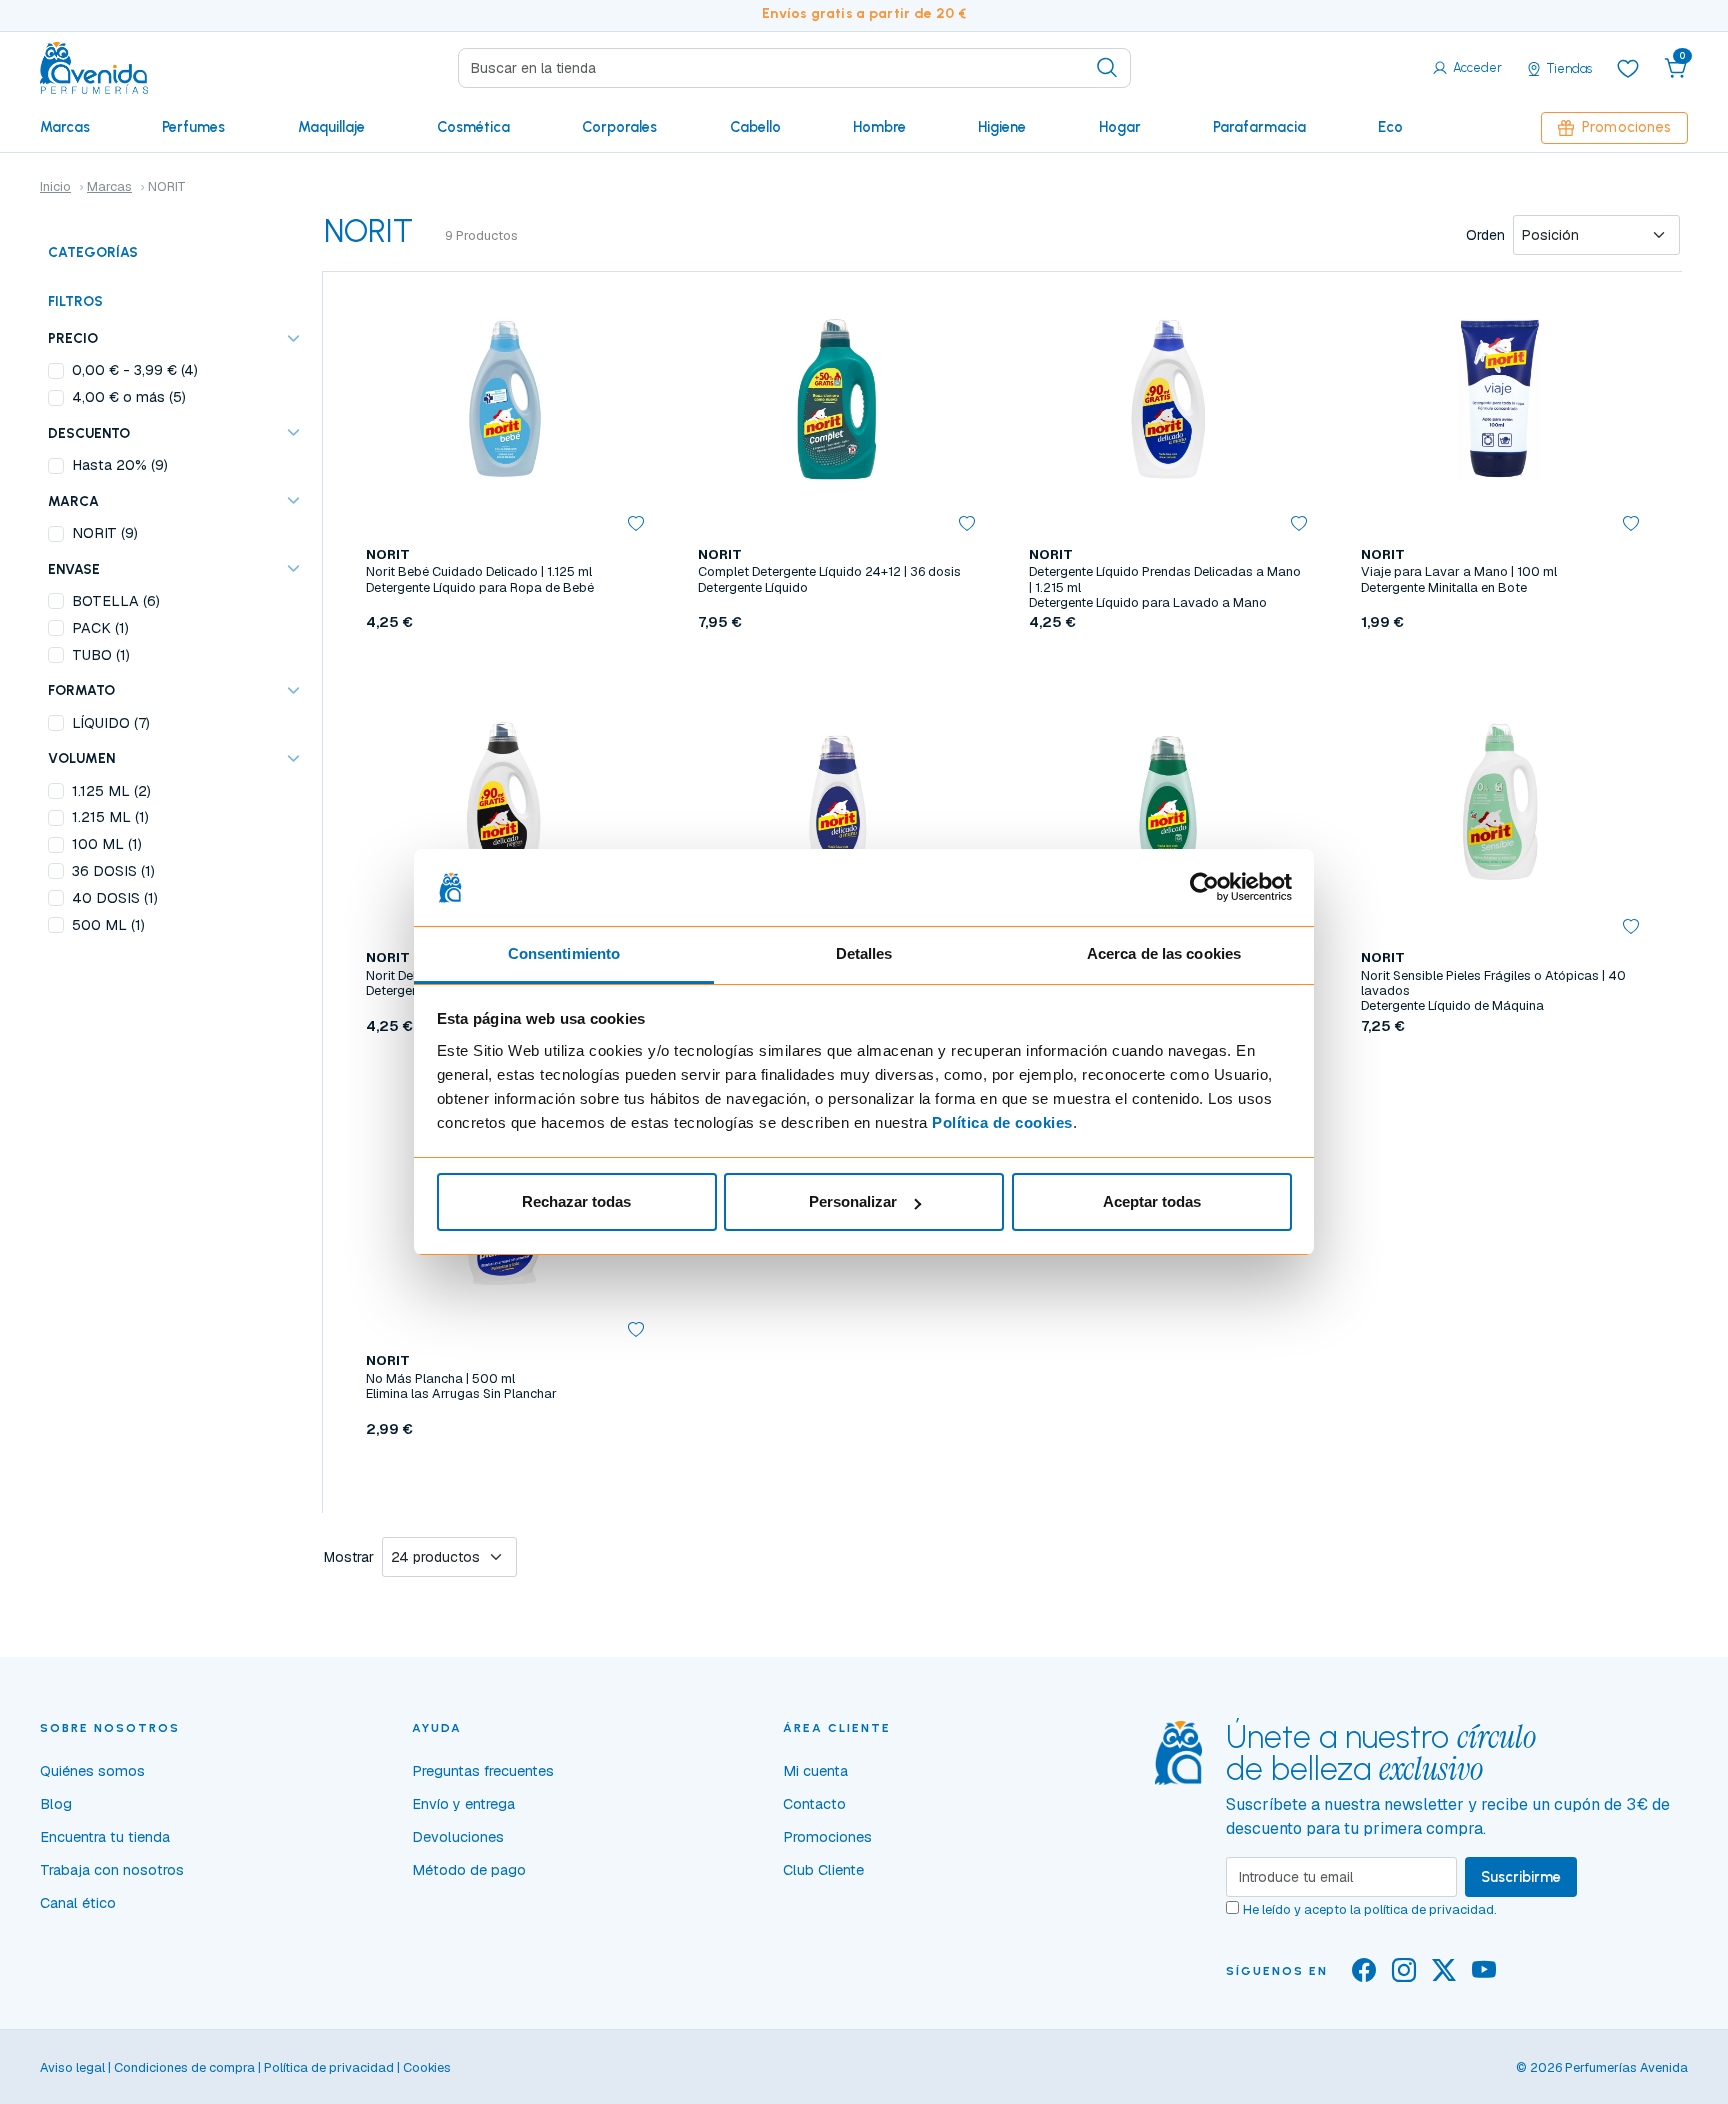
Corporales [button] (619, 127)
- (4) (135, 370)
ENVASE (74, 569)
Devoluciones (458, 1837)
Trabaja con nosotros (112, 1870)
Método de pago (469, 1870)
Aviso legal (72, 2067)
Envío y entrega (463, 1804)
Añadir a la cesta (505, 669)
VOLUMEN (81, 758)
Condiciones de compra (184, 2067)
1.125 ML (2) (111, 791)
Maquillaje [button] (331, 127)
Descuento (89, 433)
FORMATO (81, 690)
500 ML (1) (108, 925)
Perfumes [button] (193, 127)
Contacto (814, 1804)
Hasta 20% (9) (120, 465)
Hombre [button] (879, 127)
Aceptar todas (1152, 1201)
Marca (73, 501)
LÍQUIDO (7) (111, 723)
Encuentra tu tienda (105, 1837)
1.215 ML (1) (110, 817)
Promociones (1626, 127)
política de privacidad (1429, 1909)
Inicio (55, 186)
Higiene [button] (1002, 127)
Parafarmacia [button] (1259, 127)
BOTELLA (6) (116, 601)
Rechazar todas (576, 1201)
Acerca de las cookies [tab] (1164, 953)
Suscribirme (1521, 1877)
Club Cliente (823, 1870)
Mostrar (349, 1557)
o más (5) (129, 397)
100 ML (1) (107, 844)
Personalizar (853, 1201)
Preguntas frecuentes (483, 1771)
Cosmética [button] (473, 127)
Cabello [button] (755, 127)
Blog (56, 1804)
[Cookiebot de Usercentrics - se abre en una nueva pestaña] (1204, 888)
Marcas (65, 127)
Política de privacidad (329, 2067)
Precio (73, 338)
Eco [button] (1390, 127)
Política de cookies (1002, 1122)
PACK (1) (100, 628)
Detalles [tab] (864, 953)
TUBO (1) (101, 655)
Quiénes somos (92, 1771)
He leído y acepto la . (1370, 1909)
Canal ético (78, 1903)
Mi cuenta (815, 1771)
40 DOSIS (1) (115, 898)
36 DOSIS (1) (113, 871)
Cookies (427, 2067)
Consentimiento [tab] (564, 953)
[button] (1676, 68)
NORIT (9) (105, 533)
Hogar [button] (1120, 127)
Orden (1485, 235)
